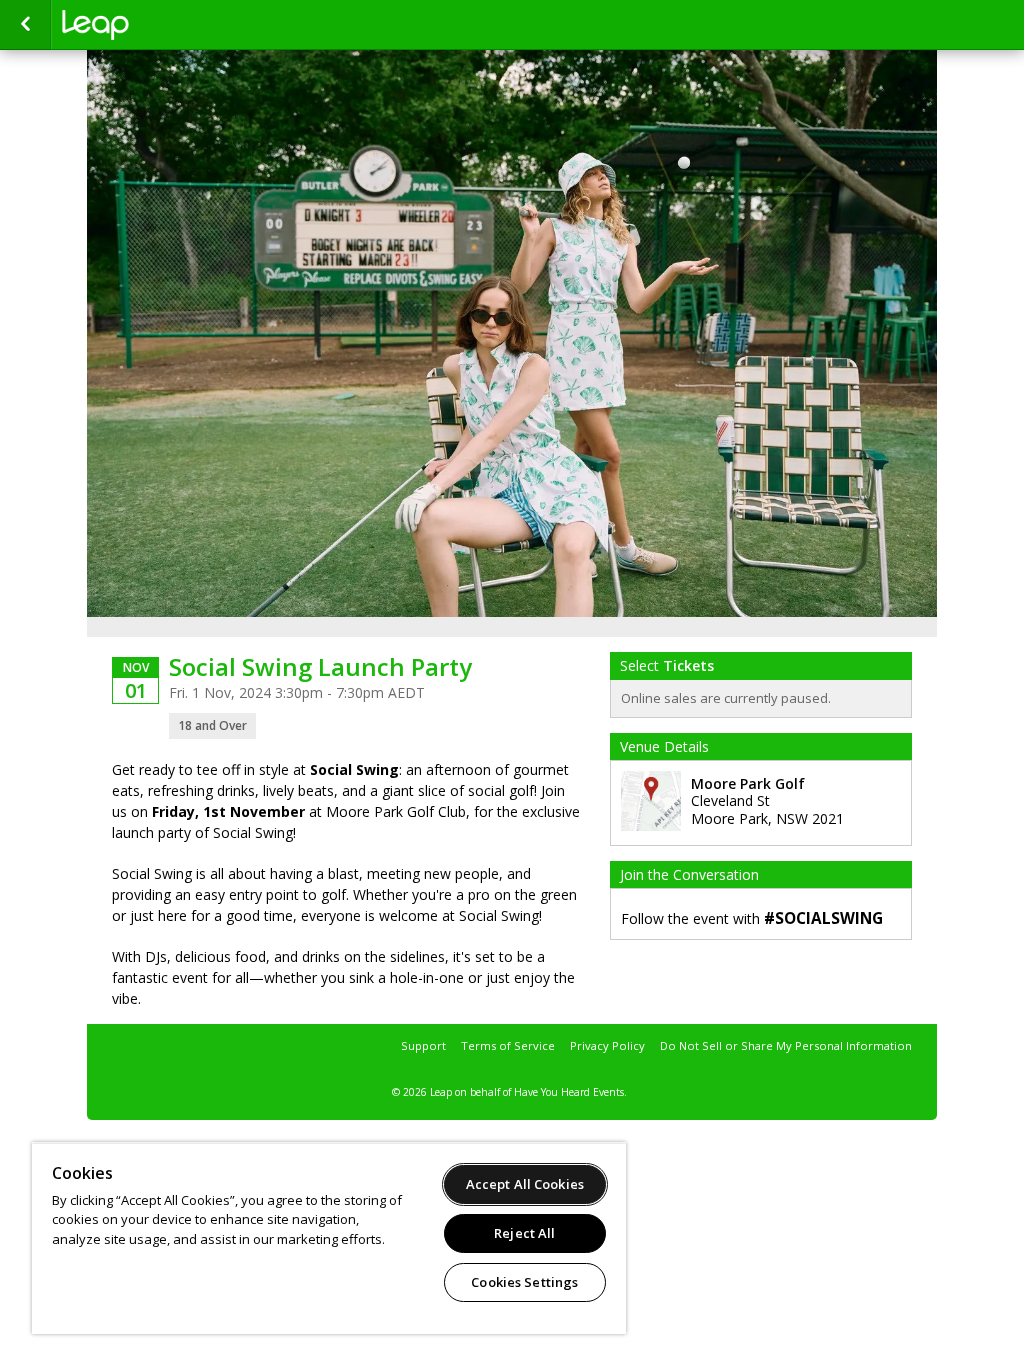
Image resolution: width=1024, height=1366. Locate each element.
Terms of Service (508, 1045)
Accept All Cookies (525, 1184)
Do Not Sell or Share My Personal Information (786, 1045)
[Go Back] (25, 25)
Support (423, 1045)
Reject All (524, 1233)
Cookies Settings (524, 1282)
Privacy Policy (607, 1045)
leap (162, 25)
